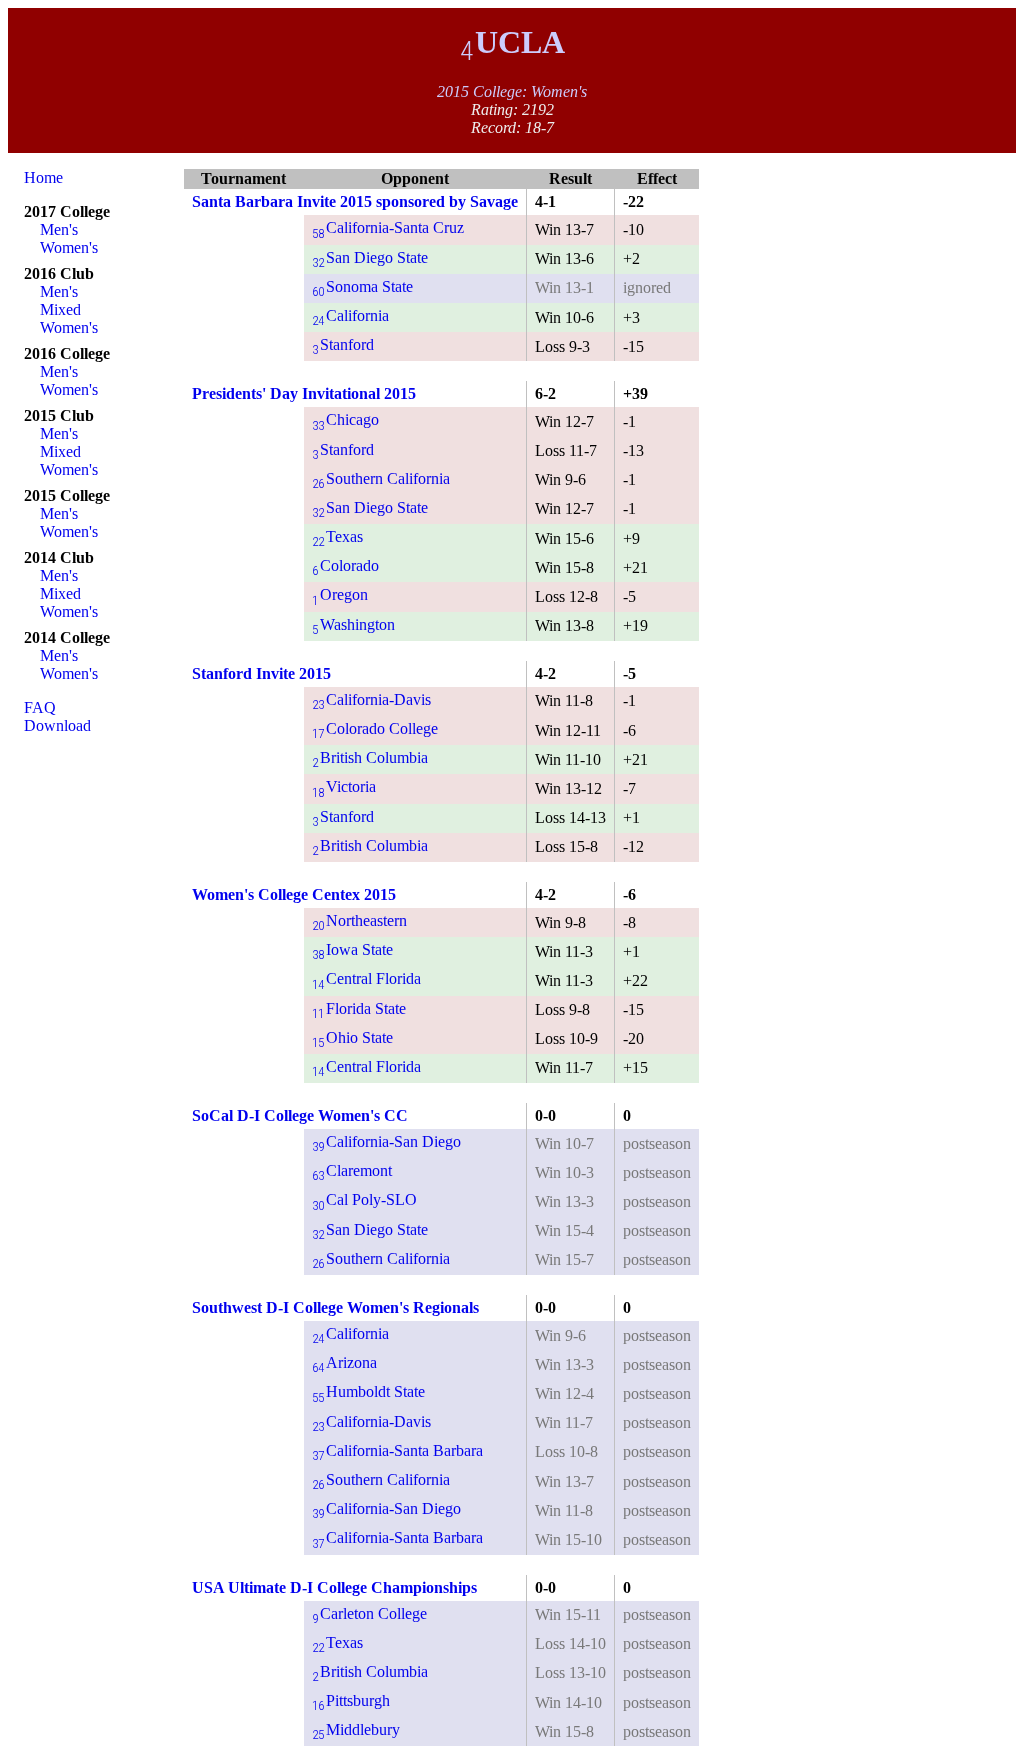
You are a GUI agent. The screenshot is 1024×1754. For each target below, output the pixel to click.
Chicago (345, 419)
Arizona (344, 1362)
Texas (337, 536)
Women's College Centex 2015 (294, 894)
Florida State (359, 1008)
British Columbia (370, 757)
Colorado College (375, 728)
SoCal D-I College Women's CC (300, 1115)
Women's (69, 247)
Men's (59, 229)
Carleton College (369, 1613)
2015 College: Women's (512, 91)
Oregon (340, 594)
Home (43, 177)
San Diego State (370, 257)
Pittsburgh (351, 1700)
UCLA (512, 42)
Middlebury (356, 1729)
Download (57, 725)
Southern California (381, 478)
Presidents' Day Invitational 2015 (304, 393)
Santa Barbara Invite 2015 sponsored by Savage (355, 201)
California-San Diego (386, 1141)
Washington (353, 624)
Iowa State (352, 949)
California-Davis (371, 699)
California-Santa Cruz (388, 227)
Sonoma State (362, 286)
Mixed (60, 309)
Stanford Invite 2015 (261, 673)
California (350, 315)
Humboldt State (368, 1391)
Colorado (345, 565)
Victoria (344, 786)
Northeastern (359, 920)
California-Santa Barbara (397, 1450)
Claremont (352, 1170)
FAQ (40, 707)
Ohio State (352, 1037)
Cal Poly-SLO (364, 1199)
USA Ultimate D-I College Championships (334, 1587)
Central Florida (366, 978)
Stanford (343, 344)
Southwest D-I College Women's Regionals (335, 1307)
